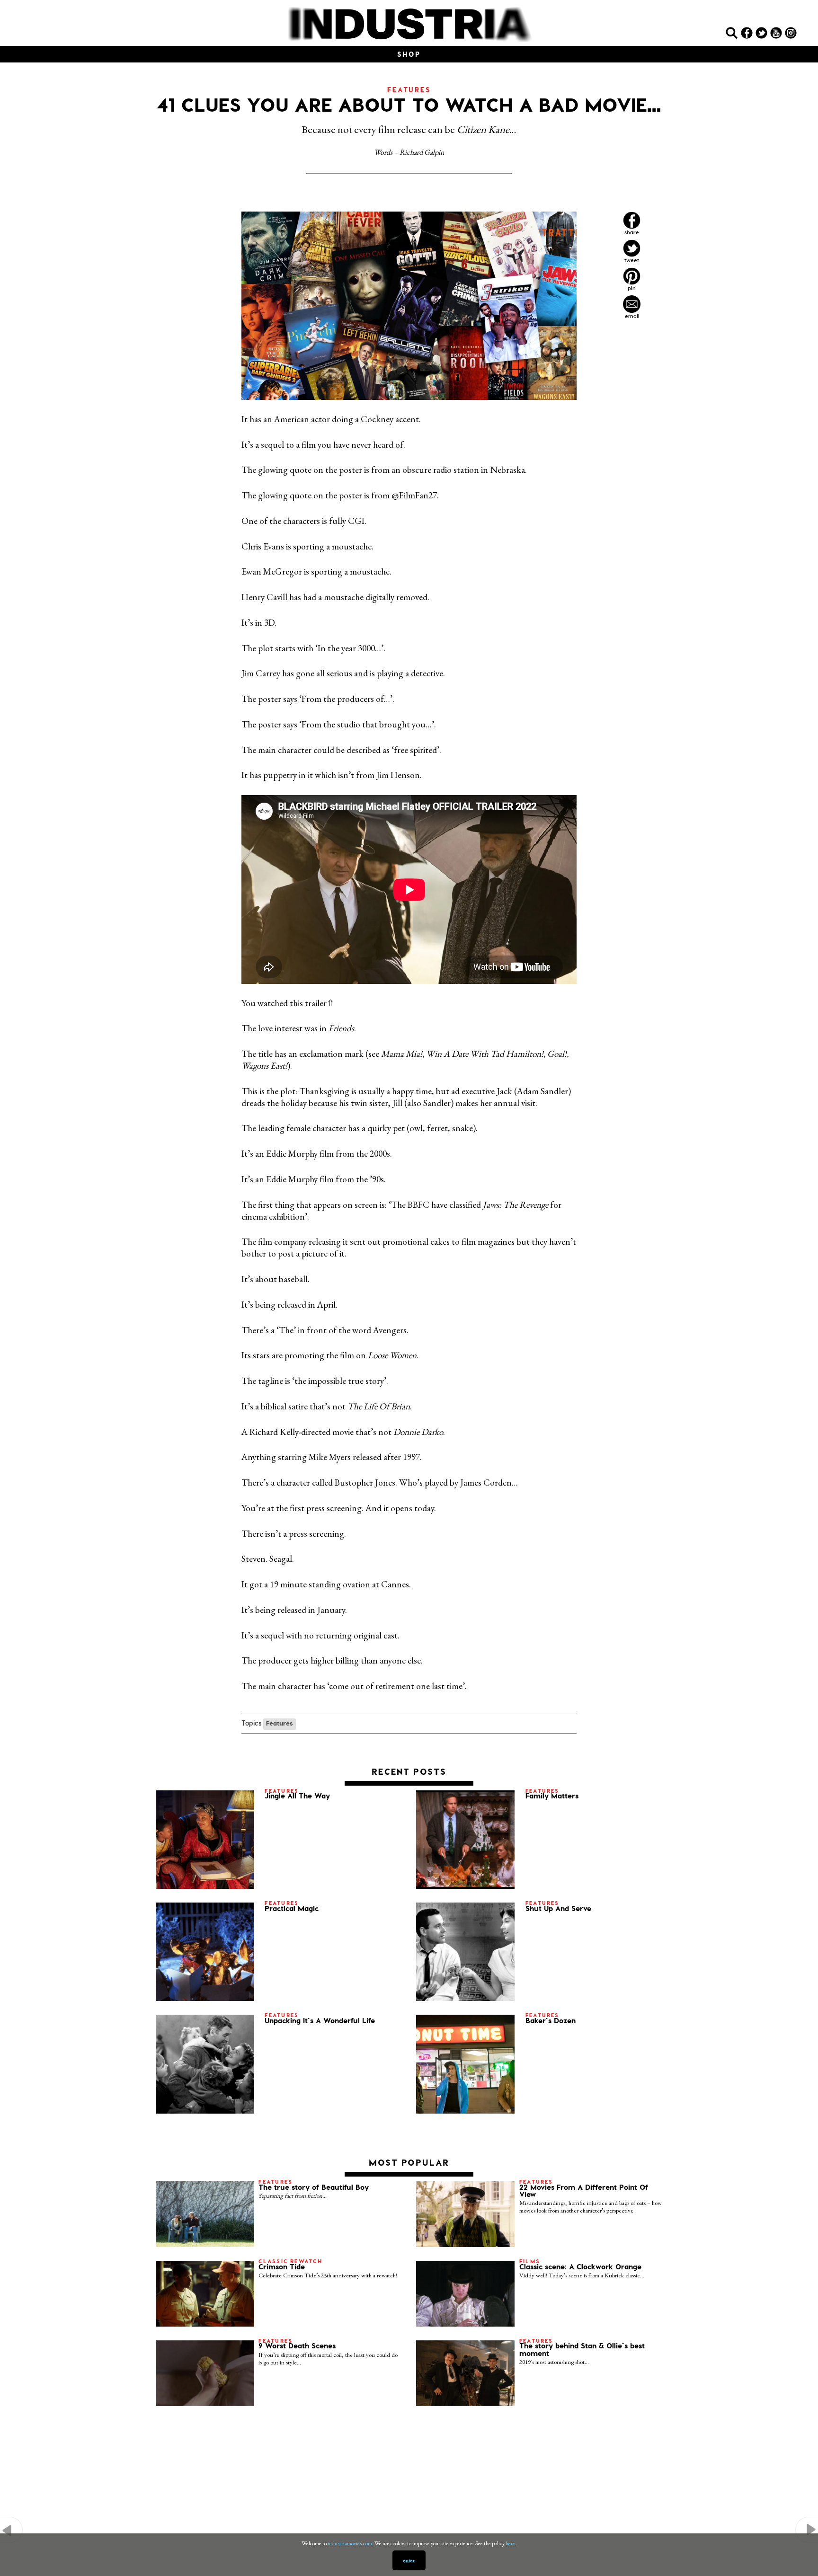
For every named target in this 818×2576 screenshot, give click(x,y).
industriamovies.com (350, 2543)
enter (409, 2560)
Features (279, 1723)
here (510, 2543)
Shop (409, 54)
